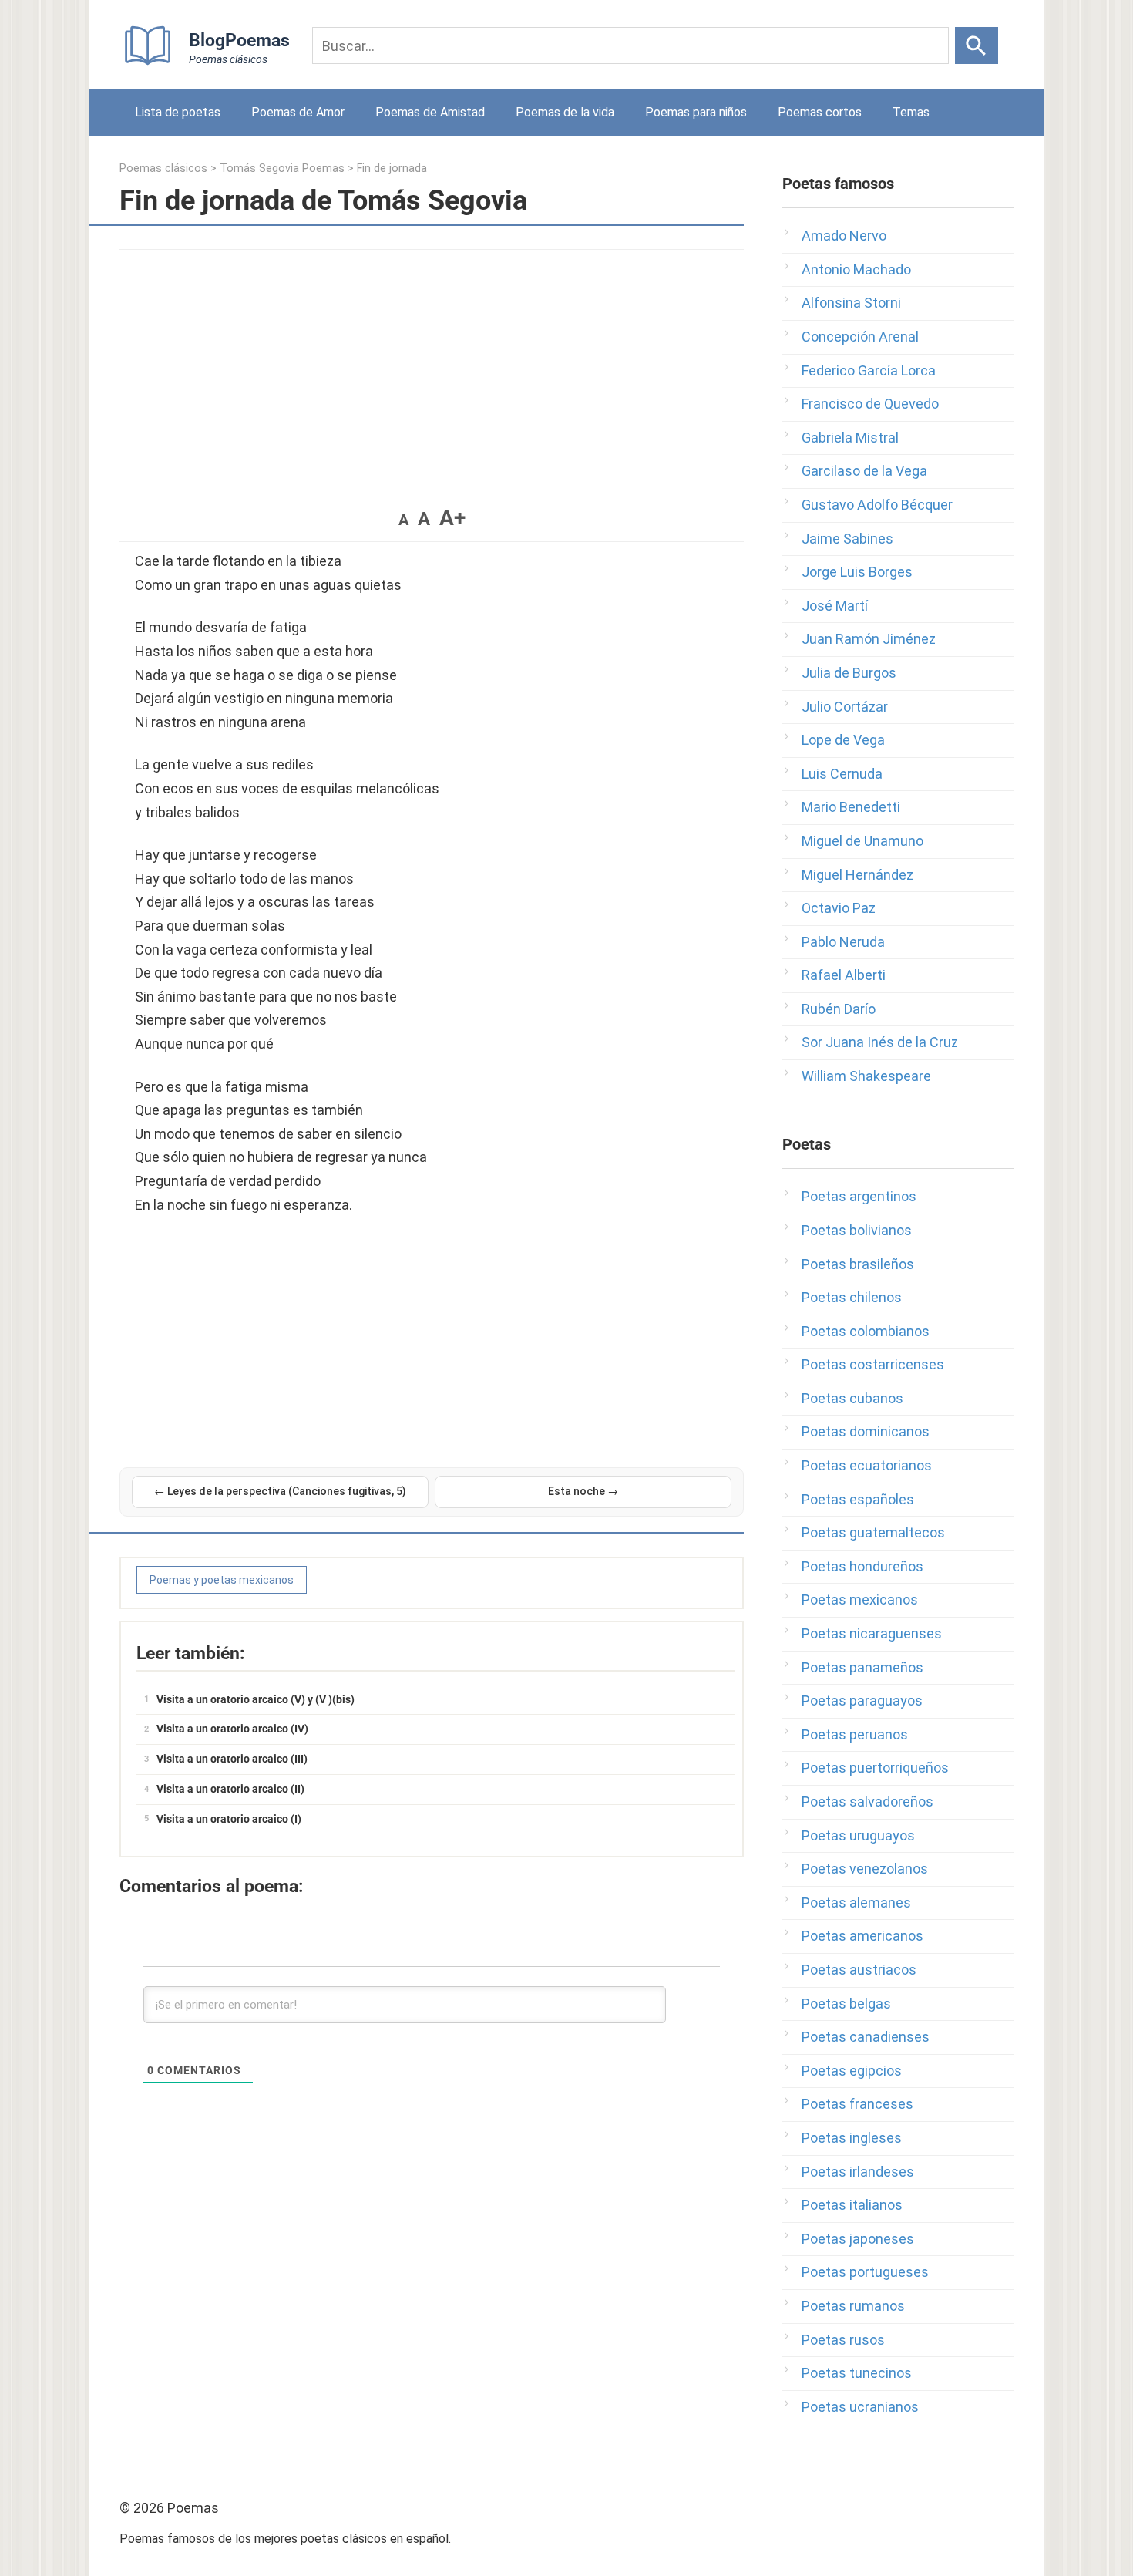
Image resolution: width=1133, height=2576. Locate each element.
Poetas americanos (862, 1936)
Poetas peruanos (855, 1734)
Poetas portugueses (865, 2272)
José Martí (835, 606)
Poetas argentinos (859, 1196)
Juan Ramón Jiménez (869, 639)
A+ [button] (452, 518)
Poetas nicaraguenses (872, 1633)
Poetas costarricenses (873, 1364)
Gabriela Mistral (850, 438)
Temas (911, 112)
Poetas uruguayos (858, 1835)
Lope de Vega (843, 740)
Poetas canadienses (866, 2037)
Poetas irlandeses (858, 2172)
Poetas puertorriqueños (875, 1768)
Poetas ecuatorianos (867, 1465)
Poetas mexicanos (860, 1599)
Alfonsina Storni (851, 303)
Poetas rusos (843, 2340)
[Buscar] (977, 45)
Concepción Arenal (860, 337)
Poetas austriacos (859, 1970)
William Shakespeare (866, 1076)
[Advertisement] (432, 365)
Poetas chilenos (852, 1297)
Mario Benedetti (851, 807)
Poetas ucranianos (860, 2407)
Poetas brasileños (858, 1264)
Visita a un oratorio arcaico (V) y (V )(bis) (256, 1699)
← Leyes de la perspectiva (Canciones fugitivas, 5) (280, 1491)
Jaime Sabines (847, 539)
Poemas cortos (820, 112)
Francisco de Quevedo (870, 404)
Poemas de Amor (298, 112)
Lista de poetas (178, 112)
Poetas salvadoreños (867, 1802)
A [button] (403, 520)
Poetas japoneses (858, 2239)
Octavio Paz (839, 908)
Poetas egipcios (852, 2071)
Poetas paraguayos (862, 1700)
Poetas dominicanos (866, 1431)
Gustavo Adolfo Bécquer (877, 505)
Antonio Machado (856, 269)
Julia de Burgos (849, 673)
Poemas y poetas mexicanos (222, 1580)
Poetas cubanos (852, 1398)
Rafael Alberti (844, 975)
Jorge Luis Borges (857, 572)
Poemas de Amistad (430, 112)
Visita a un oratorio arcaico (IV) (232, 1729)
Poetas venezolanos (865, 1869)
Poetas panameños (862, 1667)
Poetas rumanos (853, 2306)
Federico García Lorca (869, 370)
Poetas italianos (852, 2205)
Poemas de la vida (565, 112)
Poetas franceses (857, 2104)
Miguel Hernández (857, 875)
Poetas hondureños (862, 1566)
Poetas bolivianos (857, 1230)
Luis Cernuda (842, 774)
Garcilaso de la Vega (864, 471)
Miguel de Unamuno (862, 841)
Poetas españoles (858, 1499)
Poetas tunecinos (857, 2373)
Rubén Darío (839, 1009)
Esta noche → (583, 1491)
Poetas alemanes (856, 1903)
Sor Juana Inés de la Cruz (880, 1042)
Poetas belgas (846, 2004)
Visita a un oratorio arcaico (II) (230, 1789)
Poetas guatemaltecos (873, 1532)
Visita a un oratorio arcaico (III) (232, 1759)
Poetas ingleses (852, 2138)
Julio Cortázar (845, 707)
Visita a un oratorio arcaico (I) (229, 1819)
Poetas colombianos (866, 1331)
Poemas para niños (696, 112)
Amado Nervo (844, 236)
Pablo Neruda (843, 942)
